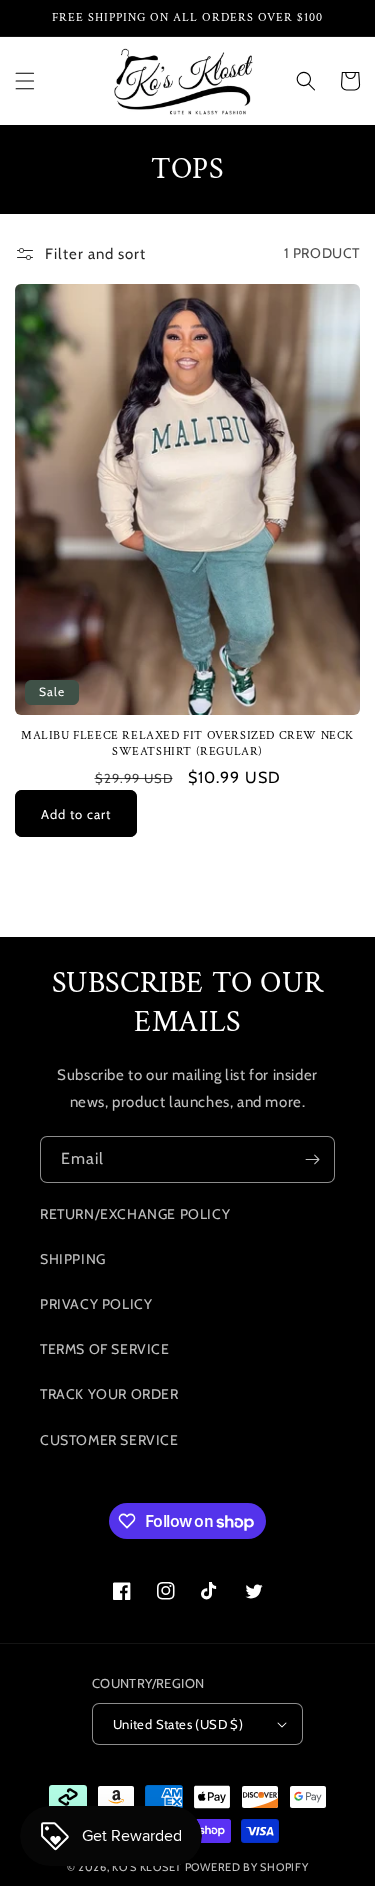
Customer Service (109, 1440)
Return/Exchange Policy (135, 1214)
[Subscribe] (312, 1159)
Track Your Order (109, 1394)
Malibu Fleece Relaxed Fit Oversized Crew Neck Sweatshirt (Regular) (187, 743)
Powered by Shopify (247, 1867)
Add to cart (76, 814)
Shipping (73, 1259)
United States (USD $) (178, 1724)
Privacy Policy (96, 1304)
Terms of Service (105, 1349)
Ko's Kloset (147, 1867)
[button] (25, 81)
